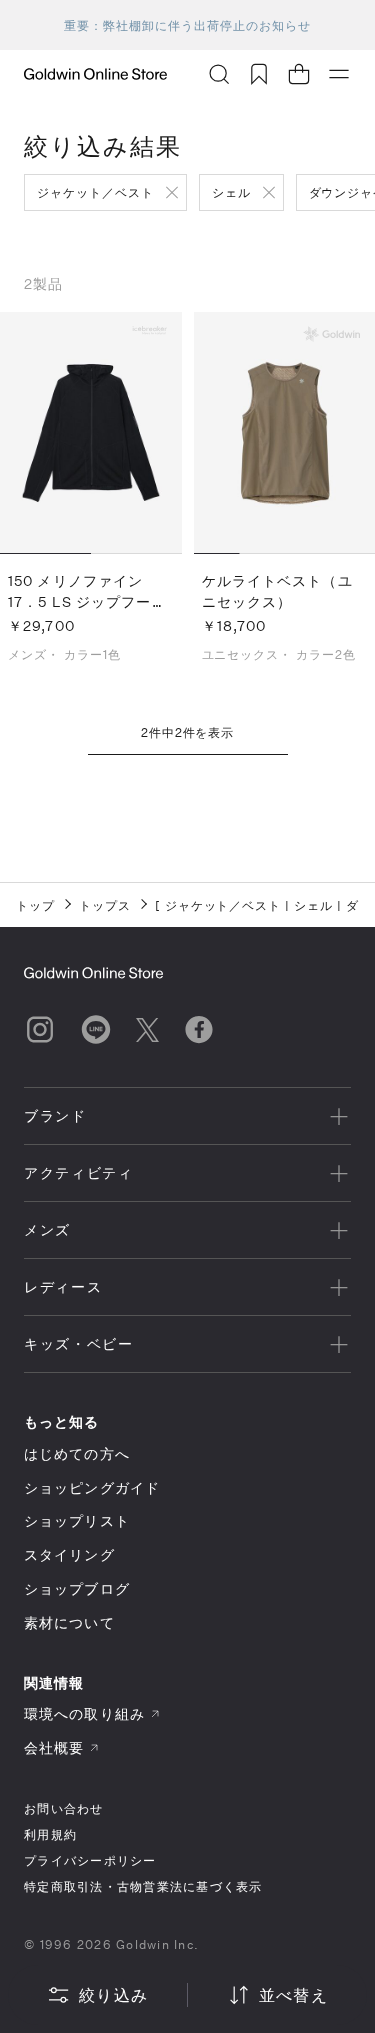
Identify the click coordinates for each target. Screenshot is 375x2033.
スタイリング (69, 1554)
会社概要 (54, 1747)
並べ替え (293, 1994)
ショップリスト (77, 1520)
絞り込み (113, 1994)
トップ (35, 905)
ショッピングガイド (92, 1487)
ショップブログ (77, 1588)
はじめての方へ (77, 1453)
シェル (231, 192)
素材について (69, 1622)
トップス (105, 905)
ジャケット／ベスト (95, 192)
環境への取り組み (84, 1713)
